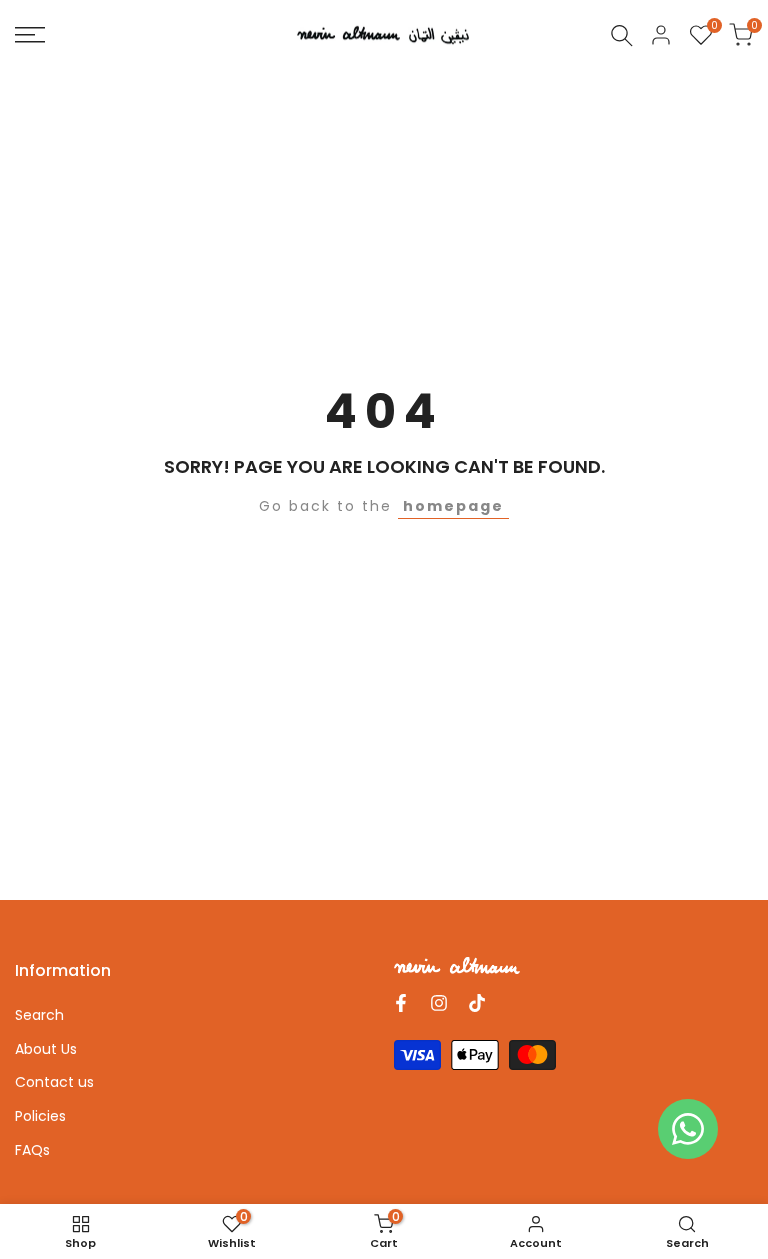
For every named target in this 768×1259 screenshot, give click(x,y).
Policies (40, 1116)
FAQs (32, 1150)
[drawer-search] (622, 35)
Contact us (54, 1082)
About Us (46, 1049)
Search (39, 1015)
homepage (453, 506)
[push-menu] (30, 35)
